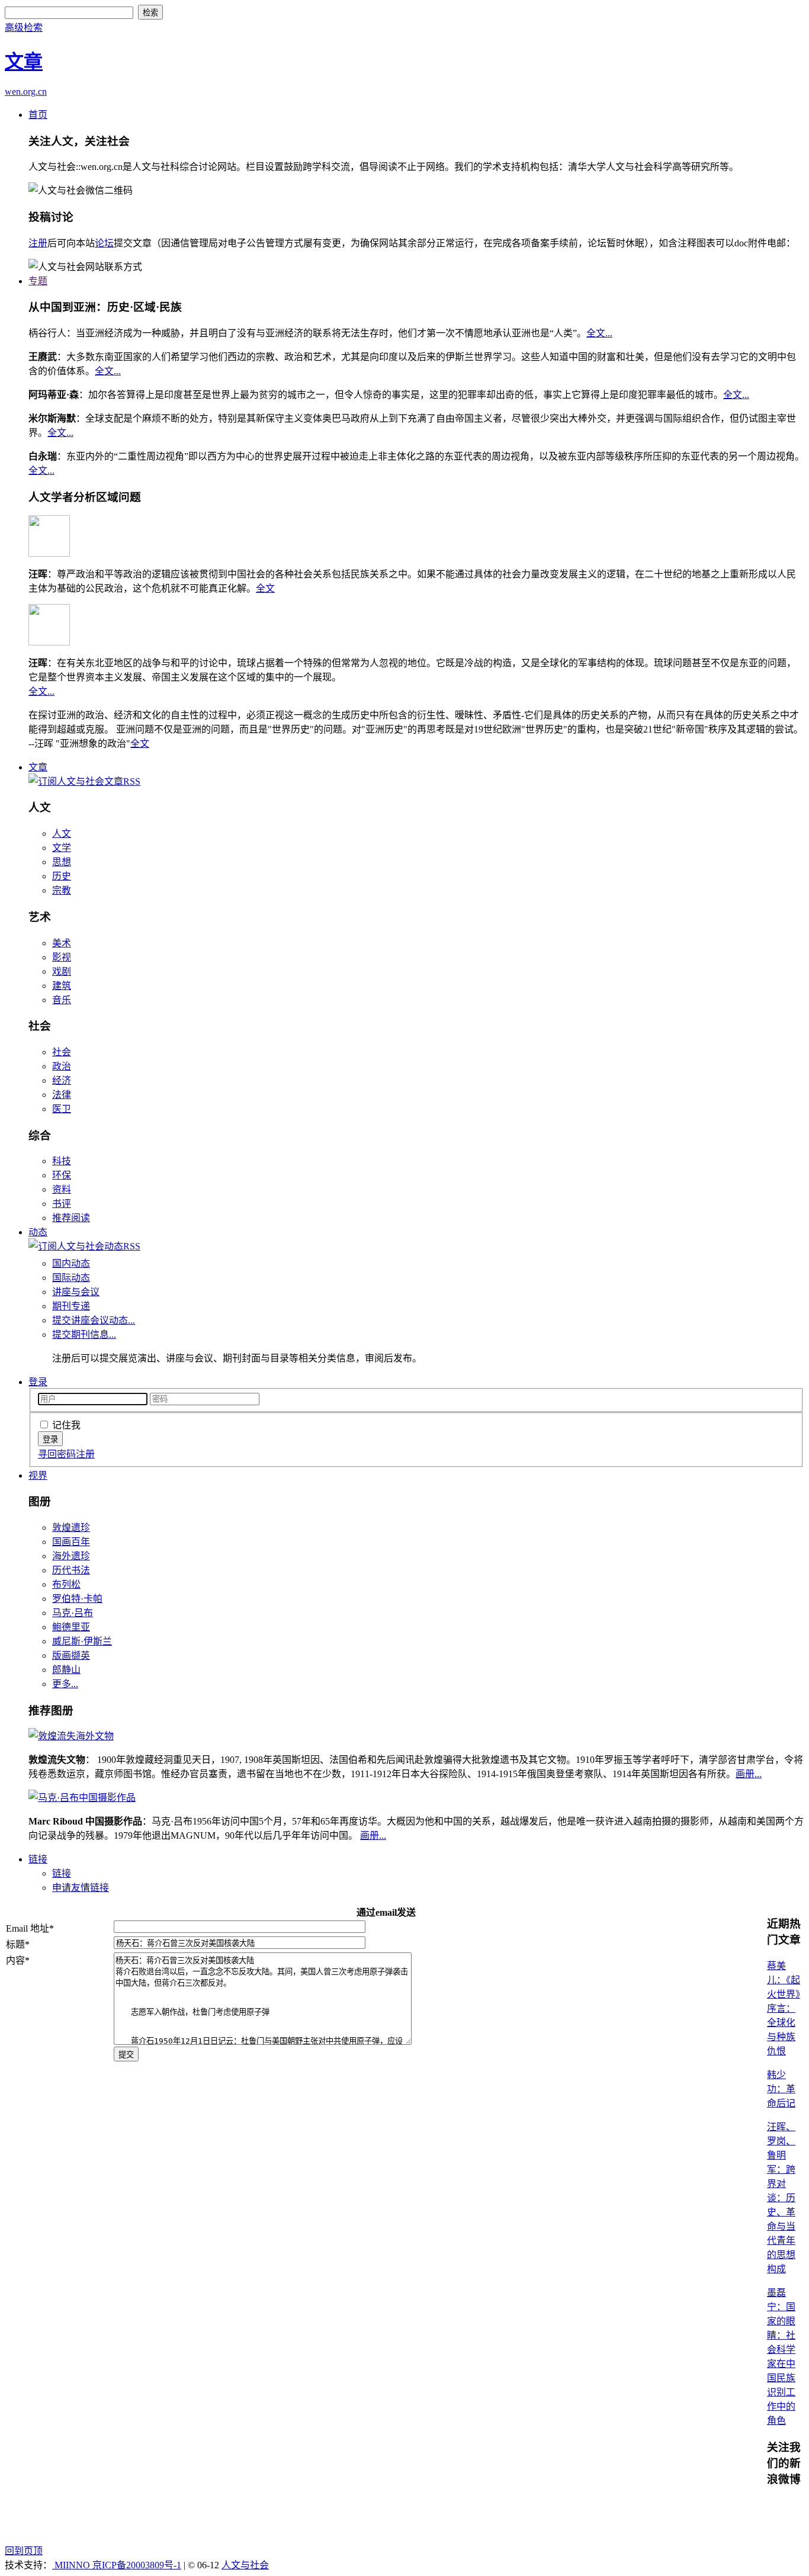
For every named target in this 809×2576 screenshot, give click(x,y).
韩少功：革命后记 (781, 2089)
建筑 (62, 986)
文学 (62, 848)
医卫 (62, 1109)
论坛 (104, 243)
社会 (62, 1052)
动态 (38, 1232)
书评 (62, 1204)
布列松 (66, 1584)
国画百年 (71, 1542)
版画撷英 (71, 1655)
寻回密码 (57, 1454)
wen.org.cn (26, 91)
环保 (62, 1175)
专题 (38, 281)
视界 (38, 1475)
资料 (62, 1189)
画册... (749, 1774)
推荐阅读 (71, 1218)
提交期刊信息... (84, 1334)
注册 (38, 243)
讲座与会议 (76, 1292)
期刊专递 (71, 1306)
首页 (38, 115)
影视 (62, 957)
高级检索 (24, 28)
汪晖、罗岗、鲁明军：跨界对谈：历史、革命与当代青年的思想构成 (781, 2198)
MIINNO (72, 2565)
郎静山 (66, 1670)
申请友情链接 (81, 1888)
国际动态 (71, 1278)
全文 (265, 588)
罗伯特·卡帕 (77, 1599)
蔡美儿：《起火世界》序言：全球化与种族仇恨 (784, 2008)
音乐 (62, 1000)
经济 (62, 1080)
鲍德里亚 (71, 1627)
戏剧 (62, 971)
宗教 (62, 890)
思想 (62, 862)
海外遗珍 (71, 1556)
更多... (65, 1684)
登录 (38, 1382)
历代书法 (71, 1570)
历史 (62, 876)
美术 (62, 943)
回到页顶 (24, 2551)
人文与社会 (245, 2565)
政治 (62, 1066)
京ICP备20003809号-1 (137, 2565)
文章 (38, 767)
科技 (62, 1161)
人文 (62, 833)
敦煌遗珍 (71, 1528)
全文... (599, 333)
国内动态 (71, 1263)
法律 (62, 1095)
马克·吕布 (73, 1613)
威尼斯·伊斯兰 (82, 1641)
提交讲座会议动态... (94, 1320)
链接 (38, 1859)
